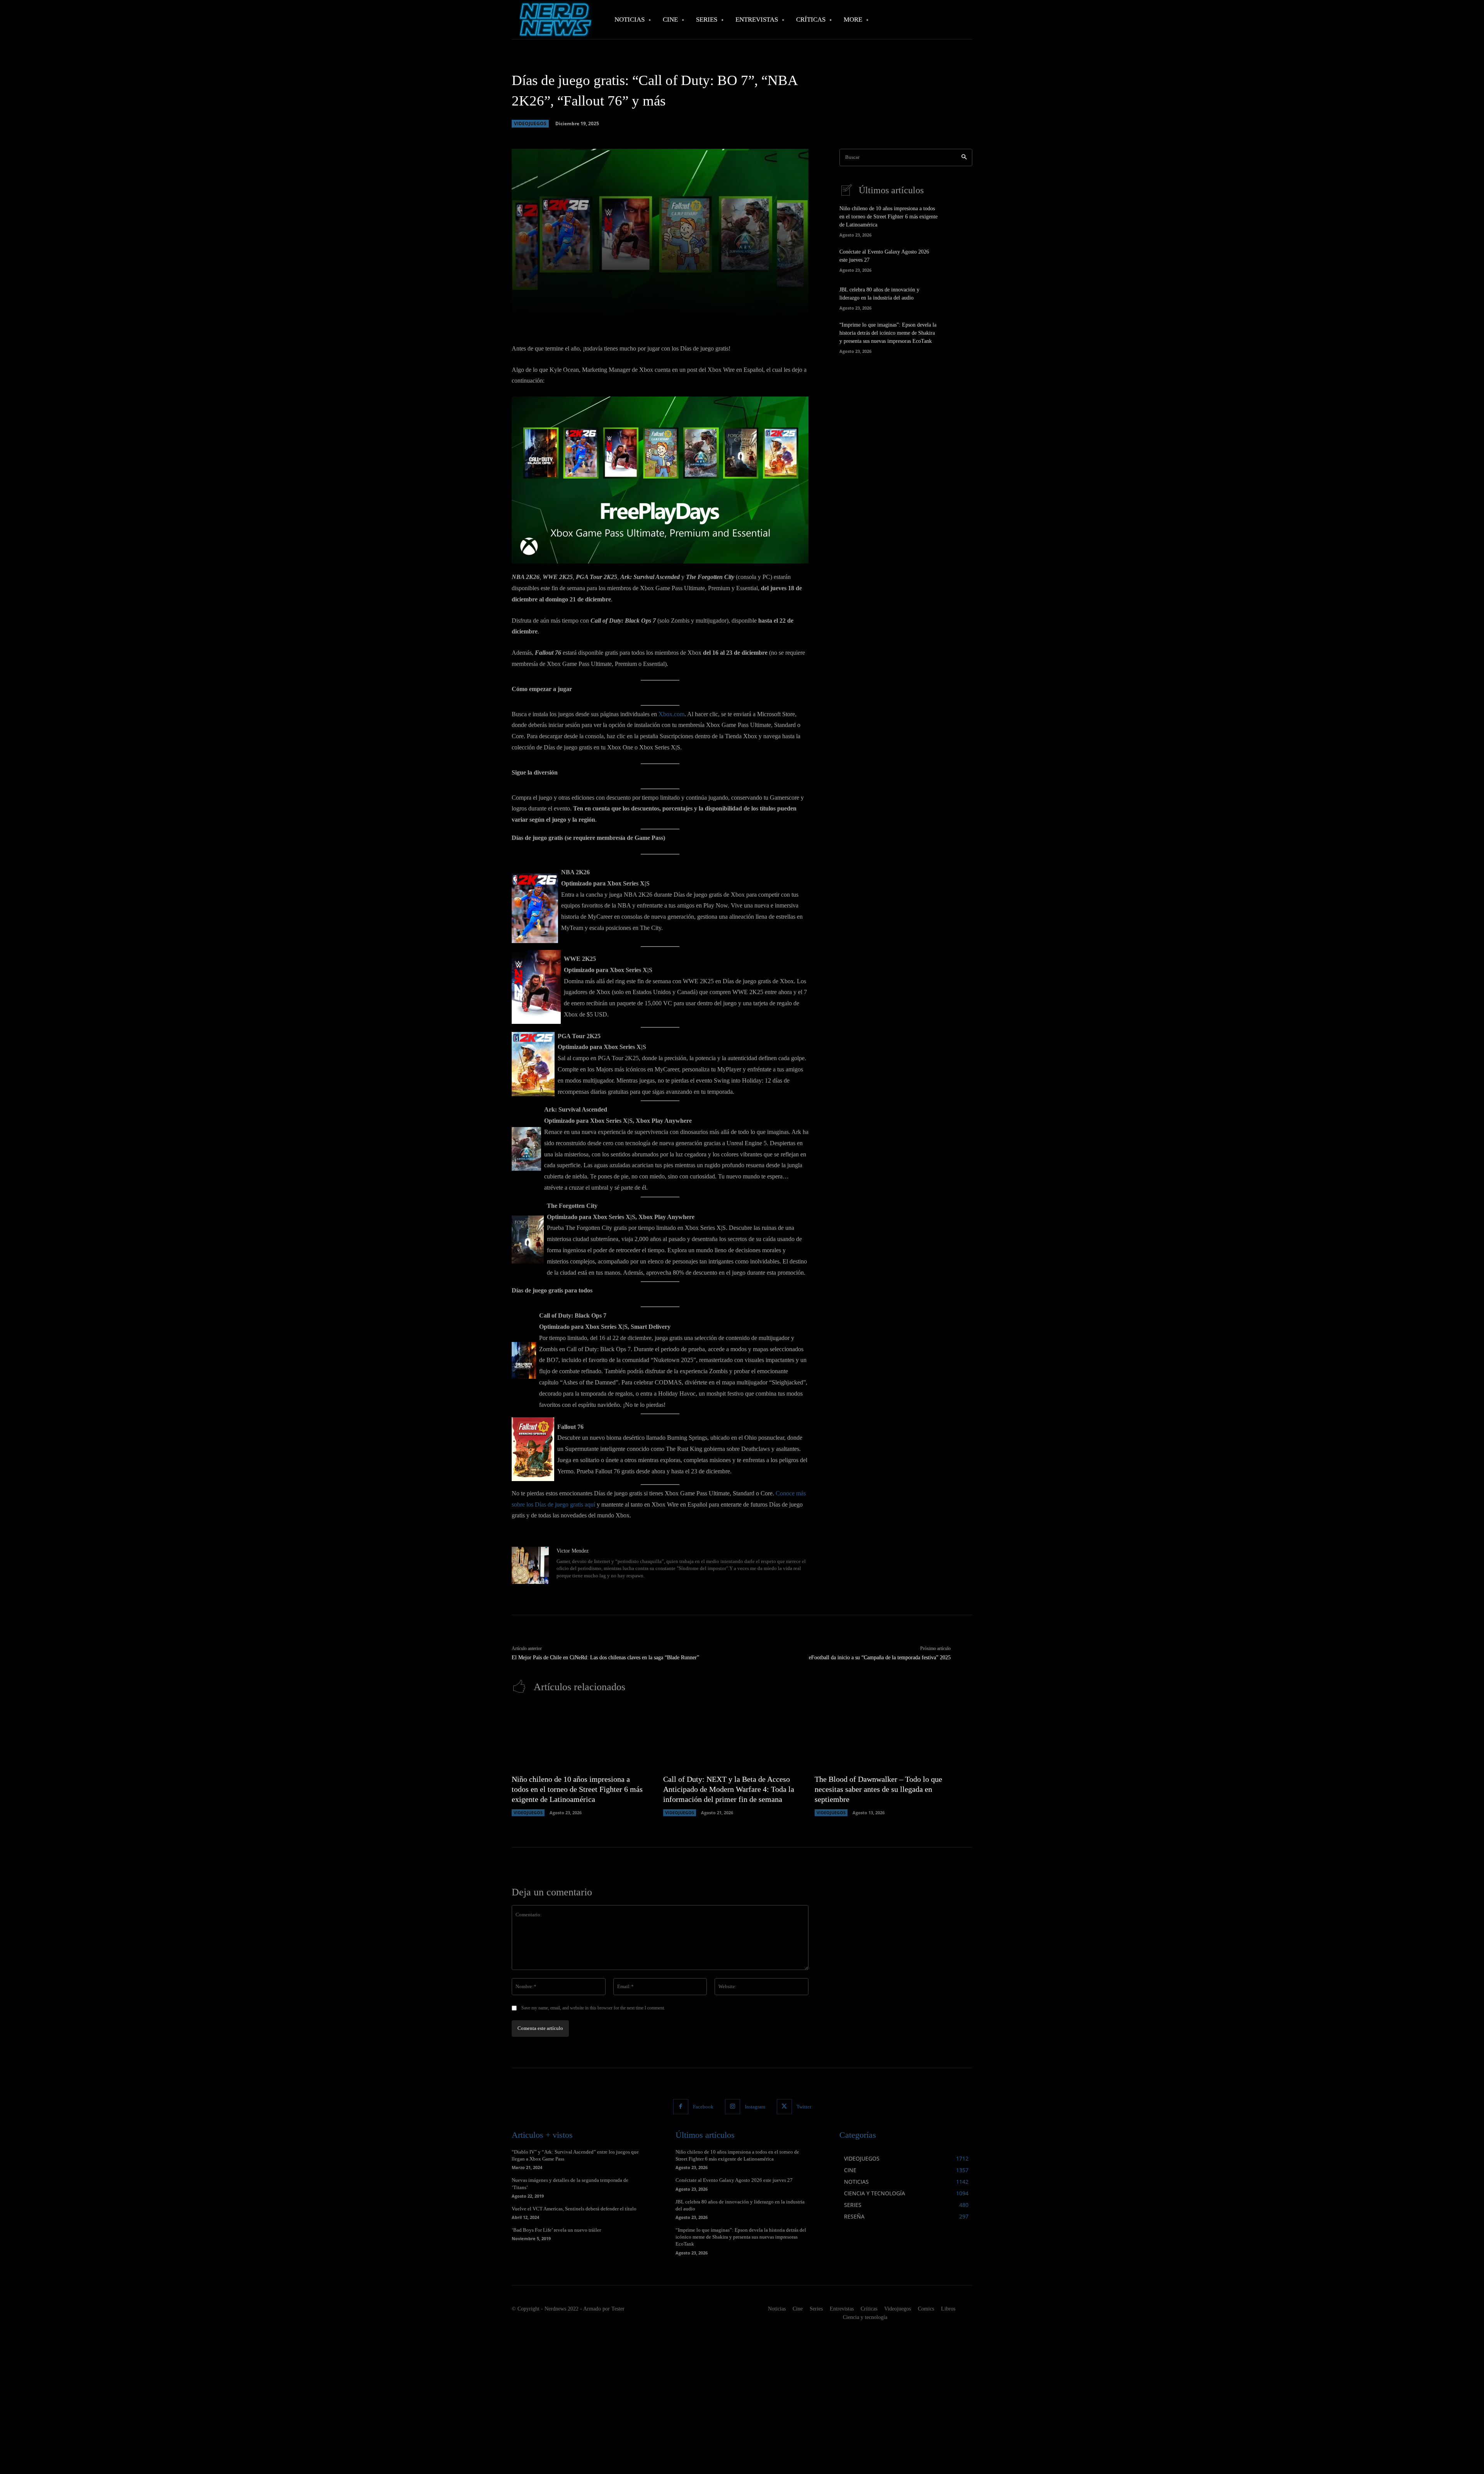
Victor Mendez (573, 1551)
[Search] (964, 157)
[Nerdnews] (555, 20)
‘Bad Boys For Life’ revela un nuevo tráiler (556, 2230)
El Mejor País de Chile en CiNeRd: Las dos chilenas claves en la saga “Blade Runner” (605, 1658)
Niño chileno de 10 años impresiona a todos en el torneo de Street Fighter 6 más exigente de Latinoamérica (888, 217)
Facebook (703, 2107)
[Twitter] (784, 2107)
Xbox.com (671, 714)
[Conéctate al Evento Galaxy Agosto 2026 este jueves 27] (959, 260)
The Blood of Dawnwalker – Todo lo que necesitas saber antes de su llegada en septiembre (878, 1789)
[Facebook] (681, 2107)
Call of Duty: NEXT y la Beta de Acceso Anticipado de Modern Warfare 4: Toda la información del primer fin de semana (729, 1789)
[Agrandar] (798, 407)
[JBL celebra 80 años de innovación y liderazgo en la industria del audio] (959, 297)
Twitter (804, 2107)
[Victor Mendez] (530, 1565)
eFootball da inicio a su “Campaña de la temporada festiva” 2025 (880, 1658)
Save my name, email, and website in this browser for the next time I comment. (593, 2008)
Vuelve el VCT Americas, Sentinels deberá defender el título (574, 2209)
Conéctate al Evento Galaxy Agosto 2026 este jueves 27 (734, 2180)
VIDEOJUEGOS (530, 123)
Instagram (755, 2107)
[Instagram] (733, 2107)
